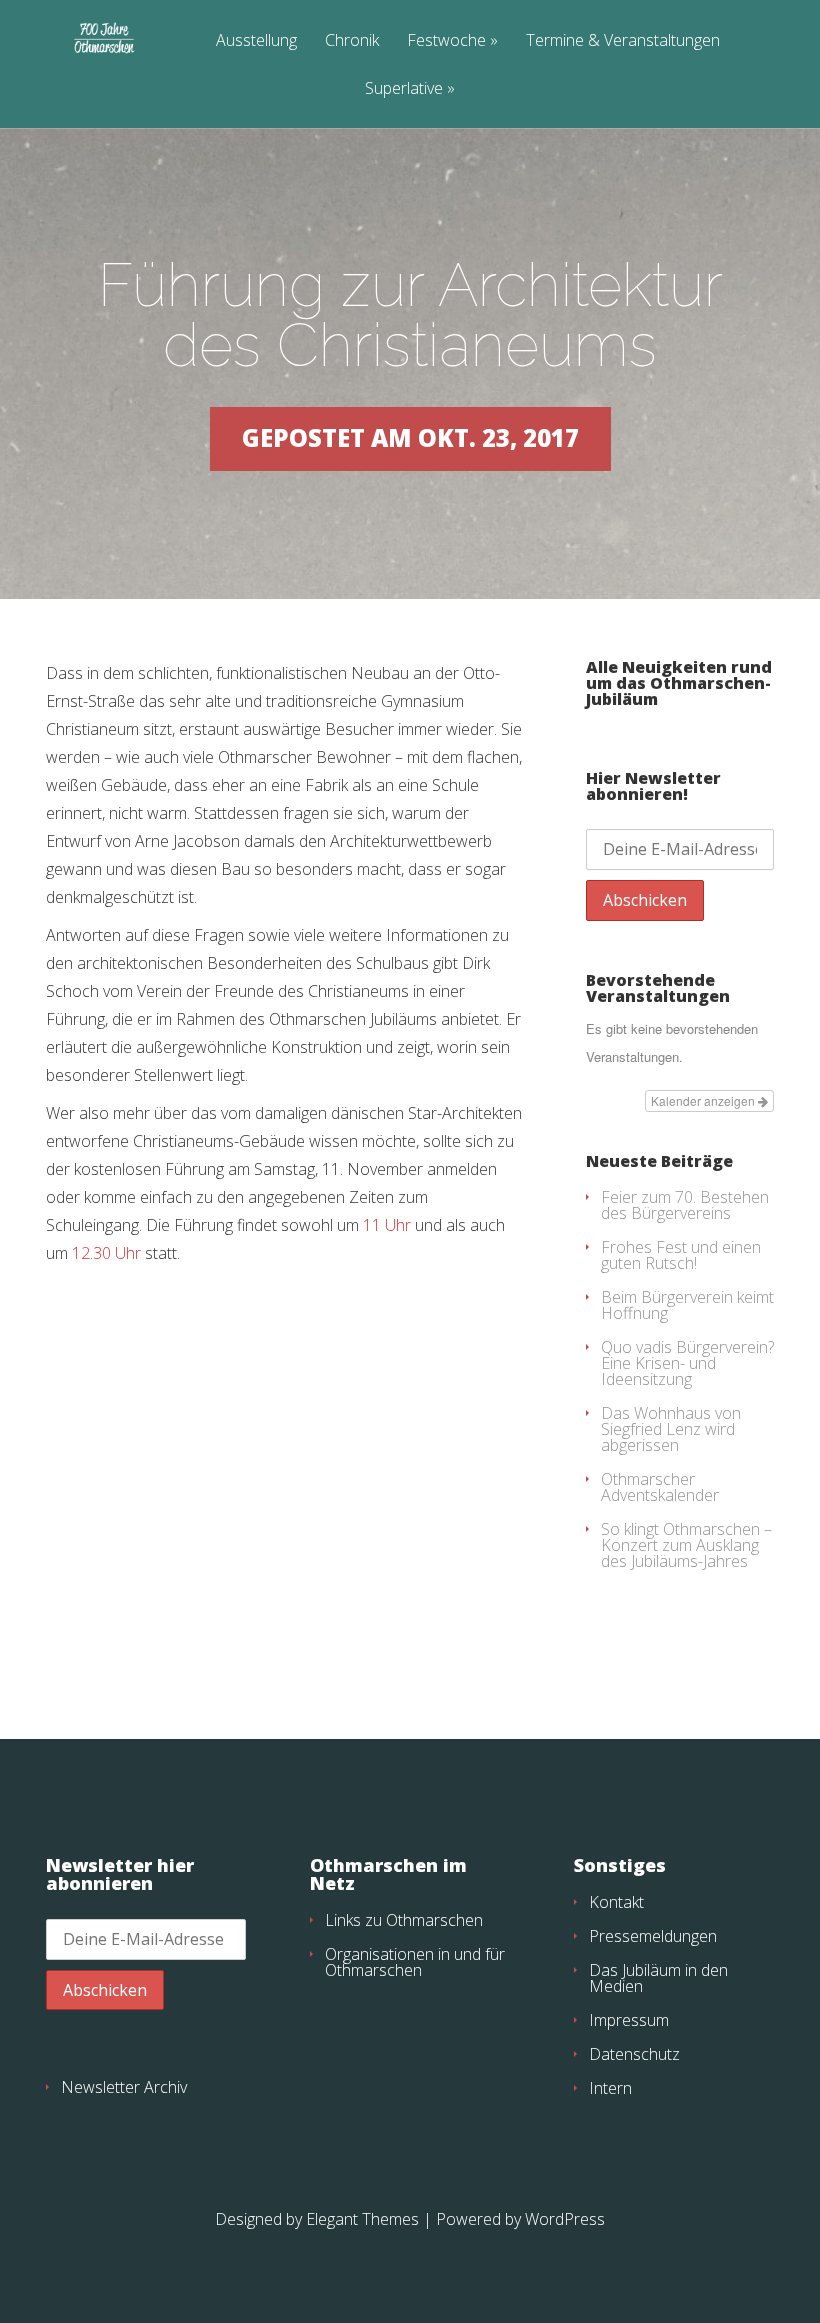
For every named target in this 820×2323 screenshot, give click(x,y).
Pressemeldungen (653, 1936)
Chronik (352, 41)
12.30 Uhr (106, 1253)
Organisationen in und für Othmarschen (415, 1962)
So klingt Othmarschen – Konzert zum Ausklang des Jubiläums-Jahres (686, 1545)
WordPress (565, 2219)
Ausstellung (256, 41)
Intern (610, 2088)
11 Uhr (387, 1225)
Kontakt (616, 1902)
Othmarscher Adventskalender (660, 1487)
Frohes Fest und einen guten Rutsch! (681, 1255)
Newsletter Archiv (124, 2087)
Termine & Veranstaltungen (623, 41)
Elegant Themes (362, 2219)
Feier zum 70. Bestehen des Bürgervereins (685, 1205)
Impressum (629, 2020)
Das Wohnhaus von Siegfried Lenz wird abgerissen (671, 1429)
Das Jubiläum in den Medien (658, 1978)
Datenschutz (634, 2054)
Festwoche (446, 41)
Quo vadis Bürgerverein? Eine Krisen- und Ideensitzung (687, 1363)
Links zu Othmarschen (404, 1920)
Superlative (404, 89)
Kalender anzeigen (704, 1100)
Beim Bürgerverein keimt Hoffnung (687, 1305)
